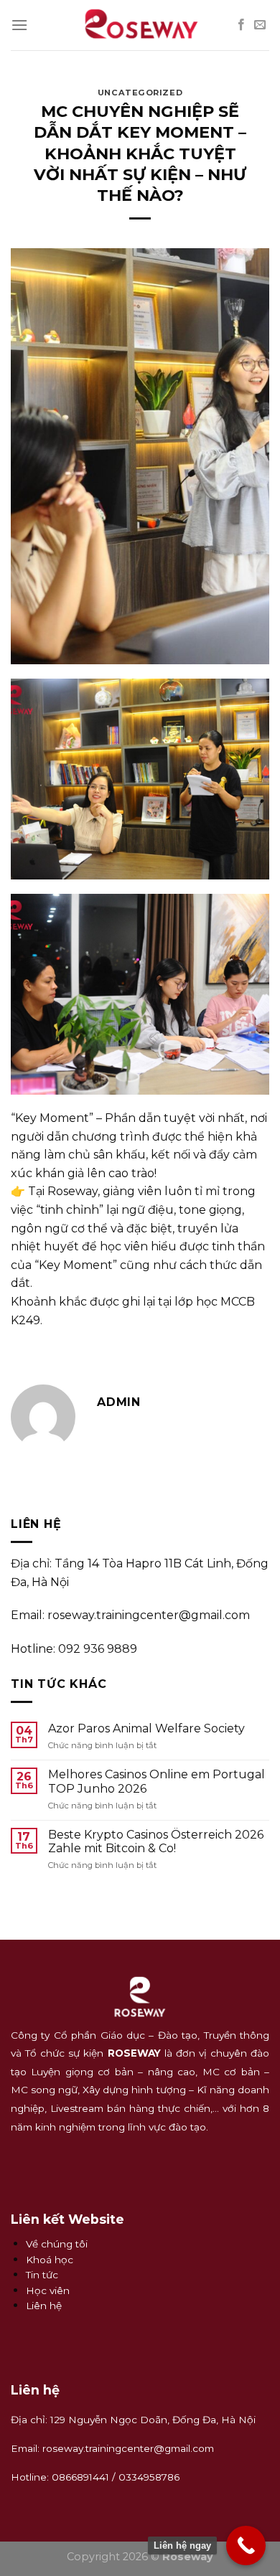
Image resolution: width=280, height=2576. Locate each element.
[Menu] (19, 25)
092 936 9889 (98, 1648)
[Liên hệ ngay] (246, 2546)
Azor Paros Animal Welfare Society (146, 1728)
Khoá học (50, 2260)
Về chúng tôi (57, 2244)
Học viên (48, 2290)
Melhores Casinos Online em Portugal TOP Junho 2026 (157, 1781)
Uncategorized (140, 93)
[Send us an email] (260, 25)
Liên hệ (44, 2306)
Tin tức (42, 2275)
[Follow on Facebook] (241, 25)
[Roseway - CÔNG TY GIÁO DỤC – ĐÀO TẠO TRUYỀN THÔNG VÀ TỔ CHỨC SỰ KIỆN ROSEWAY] (140, 25)
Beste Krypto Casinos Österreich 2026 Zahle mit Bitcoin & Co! (156, 1841)
